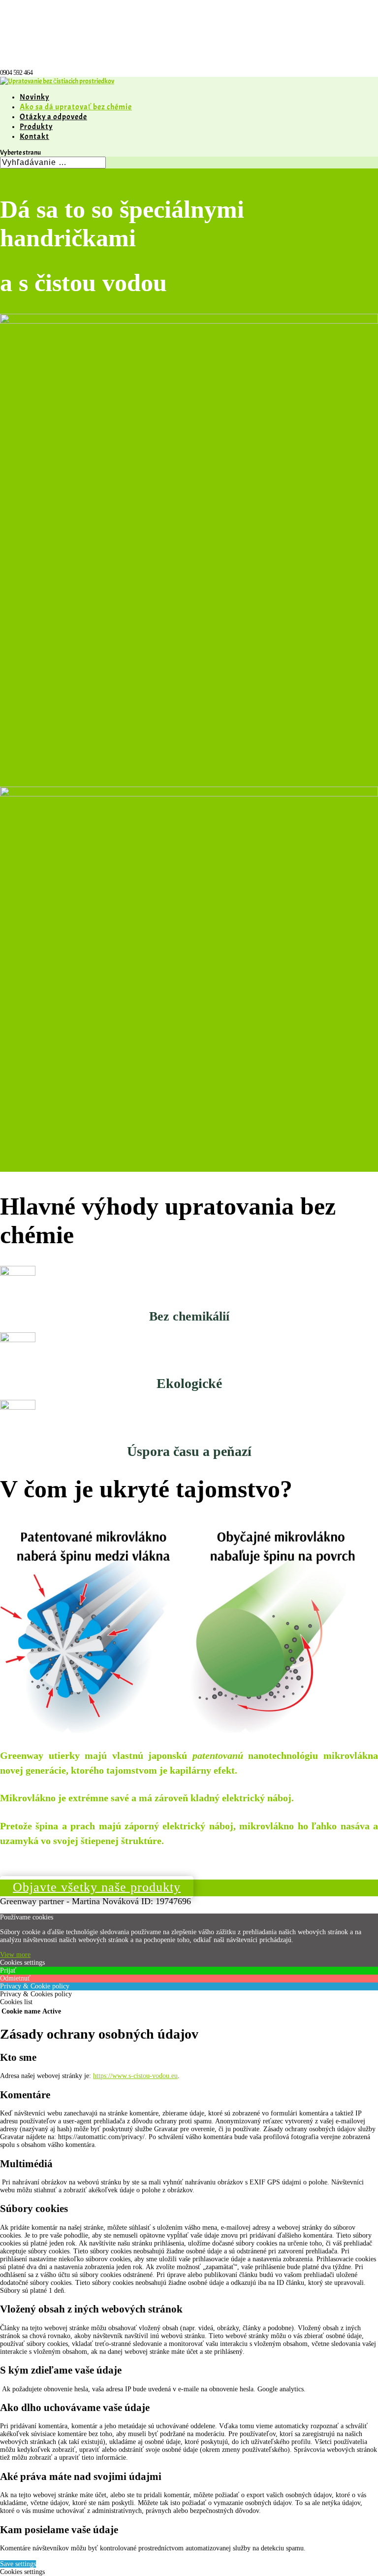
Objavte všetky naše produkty (97, 1887)
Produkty (36, 127)
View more (15, 1955)
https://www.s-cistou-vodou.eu (135, 2076)
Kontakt (34, 136)
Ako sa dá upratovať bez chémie (76, 107)
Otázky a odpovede (53, 117)
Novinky (34, 97)
